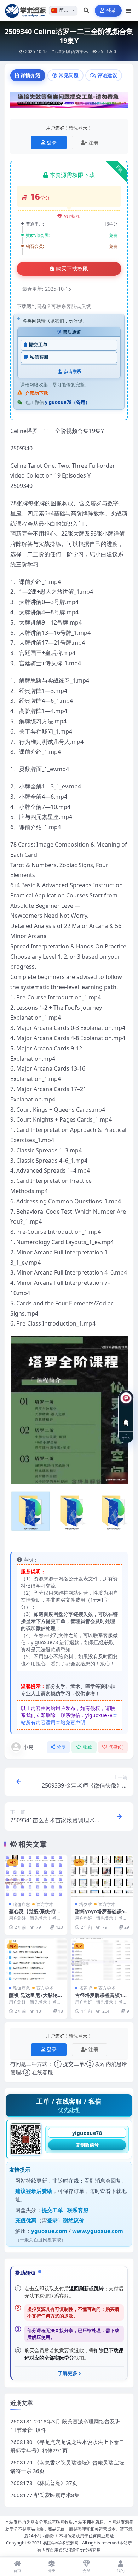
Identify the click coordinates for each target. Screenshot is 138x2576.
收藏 (88, 1747)
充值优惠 (26, 2220)
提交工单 (38, 345)
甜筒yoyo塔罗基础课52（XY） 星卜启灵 (101, 1914)
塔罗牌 (64, 52)
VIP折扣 (72, 216)
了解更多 (68, 2373)
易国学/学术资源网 (61, 2543)
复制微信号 (87, 2145)
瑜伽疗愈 (22, 1904)
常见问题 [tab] (69, 75)
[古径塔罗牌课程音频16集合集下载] (102, 1959)
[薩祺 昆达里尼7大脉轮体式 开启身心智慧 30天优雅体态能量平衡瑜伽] (36, 1959)
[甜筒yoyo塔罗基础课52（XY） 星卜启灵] (102, 1876)
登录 (111, 10)
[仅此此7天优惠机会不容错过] (69, 102)
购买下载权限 (72, 269)
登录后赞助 (39, 2191)
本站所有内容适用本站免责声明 (69, 1719)
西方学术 (80, 52)
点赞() (116, 1747)
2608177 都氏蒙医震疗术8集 (45, 2495)
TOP (126, 1438)
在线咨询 (126, 1417)
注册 (93, 143)
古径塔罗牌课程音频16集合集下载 (100, 1998)
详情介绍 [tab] (30, 75)
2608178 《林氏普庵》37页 (44, 2483)
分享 (61, 1747)
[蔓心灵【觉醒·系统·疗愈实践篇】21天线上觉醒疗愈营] (36, 1876)
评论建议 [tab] (107, 75)
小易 (28, 1747)
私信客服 (39, 357)
